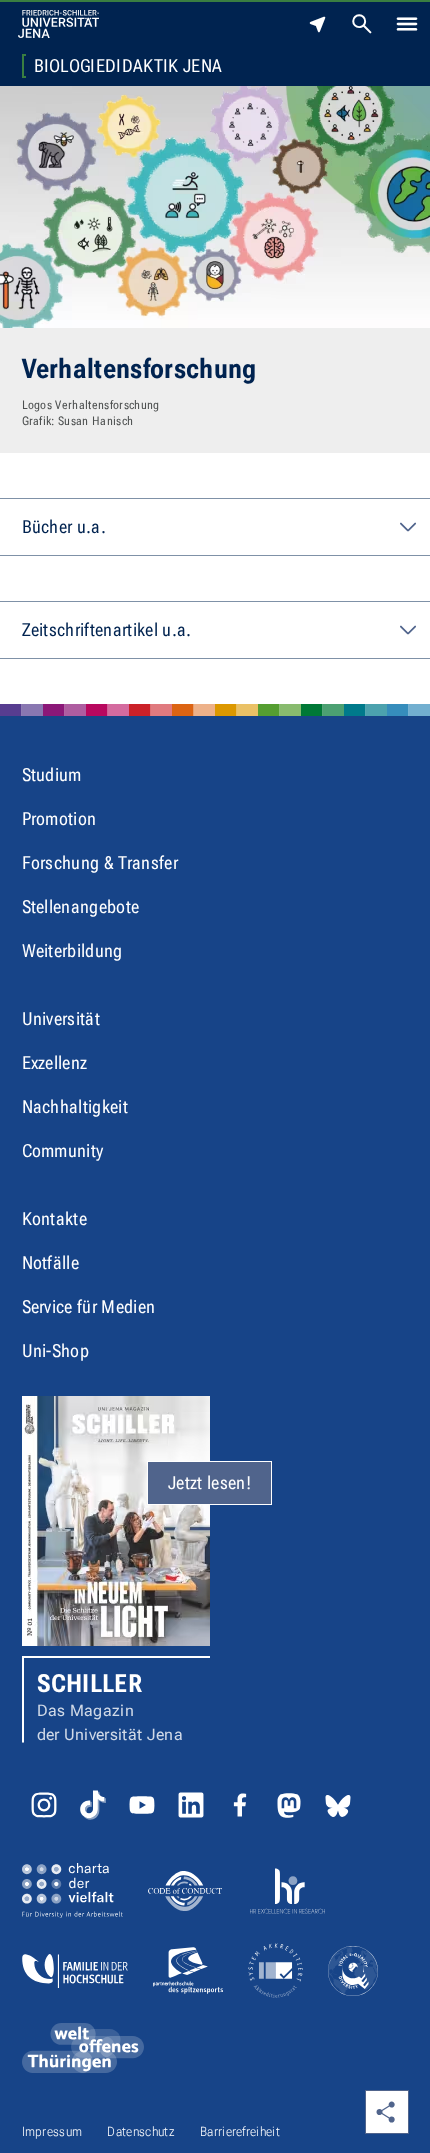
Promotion (59, 818)
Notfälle (51, 1262)
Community (63, 1150)
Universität (61, 1018)
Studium (52, 774)
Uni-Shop (56, 1350)
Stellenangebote (81, 906)
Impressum (52, 2131)
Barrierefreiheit (240, 2131)
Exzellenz (55, 1062)
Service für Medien (89, 1306)
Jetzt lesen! (209, 1482)
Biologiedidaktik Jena (128, 66)
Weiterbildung (72, 950)
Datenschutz (141, 2131)
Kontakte (55, 1218)
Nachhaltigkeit (75, 1106)
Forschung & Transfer (100, 862)
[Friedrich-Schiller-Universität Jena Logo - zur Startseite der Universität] (58, 24)
